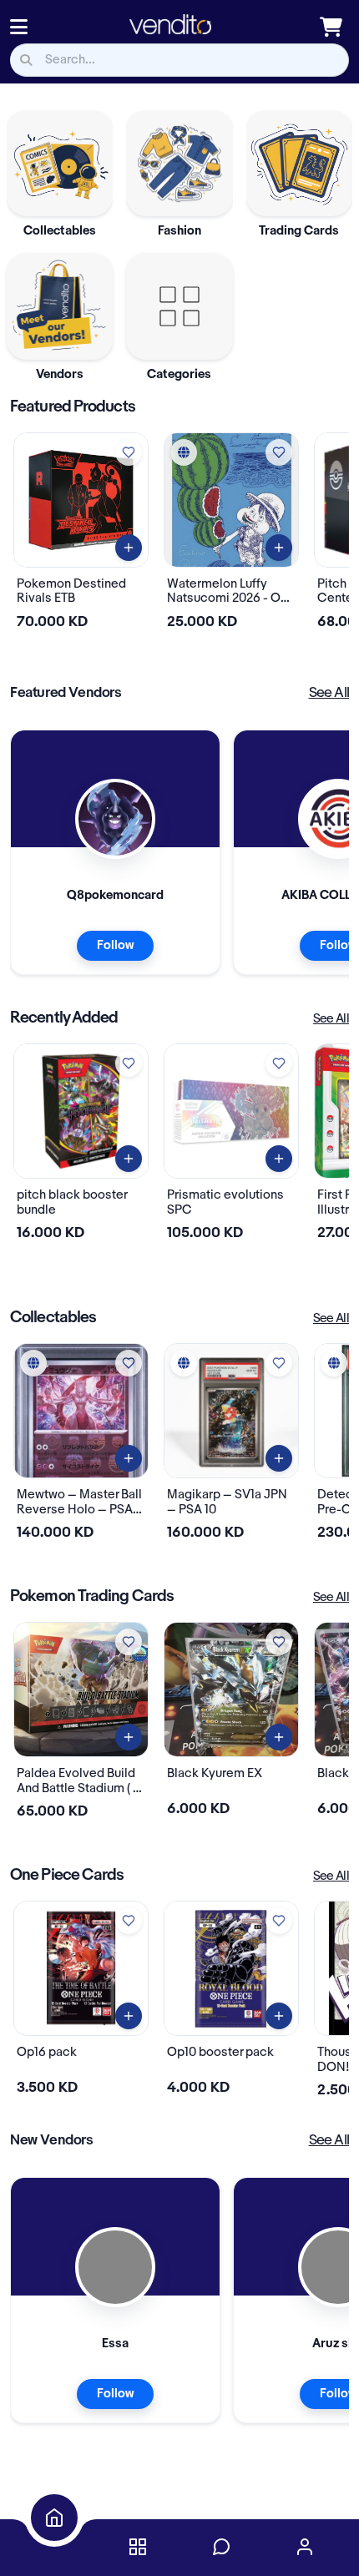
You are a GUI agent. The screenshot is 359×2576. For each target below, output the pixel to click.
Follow (115, 946)
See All (329, 693)
